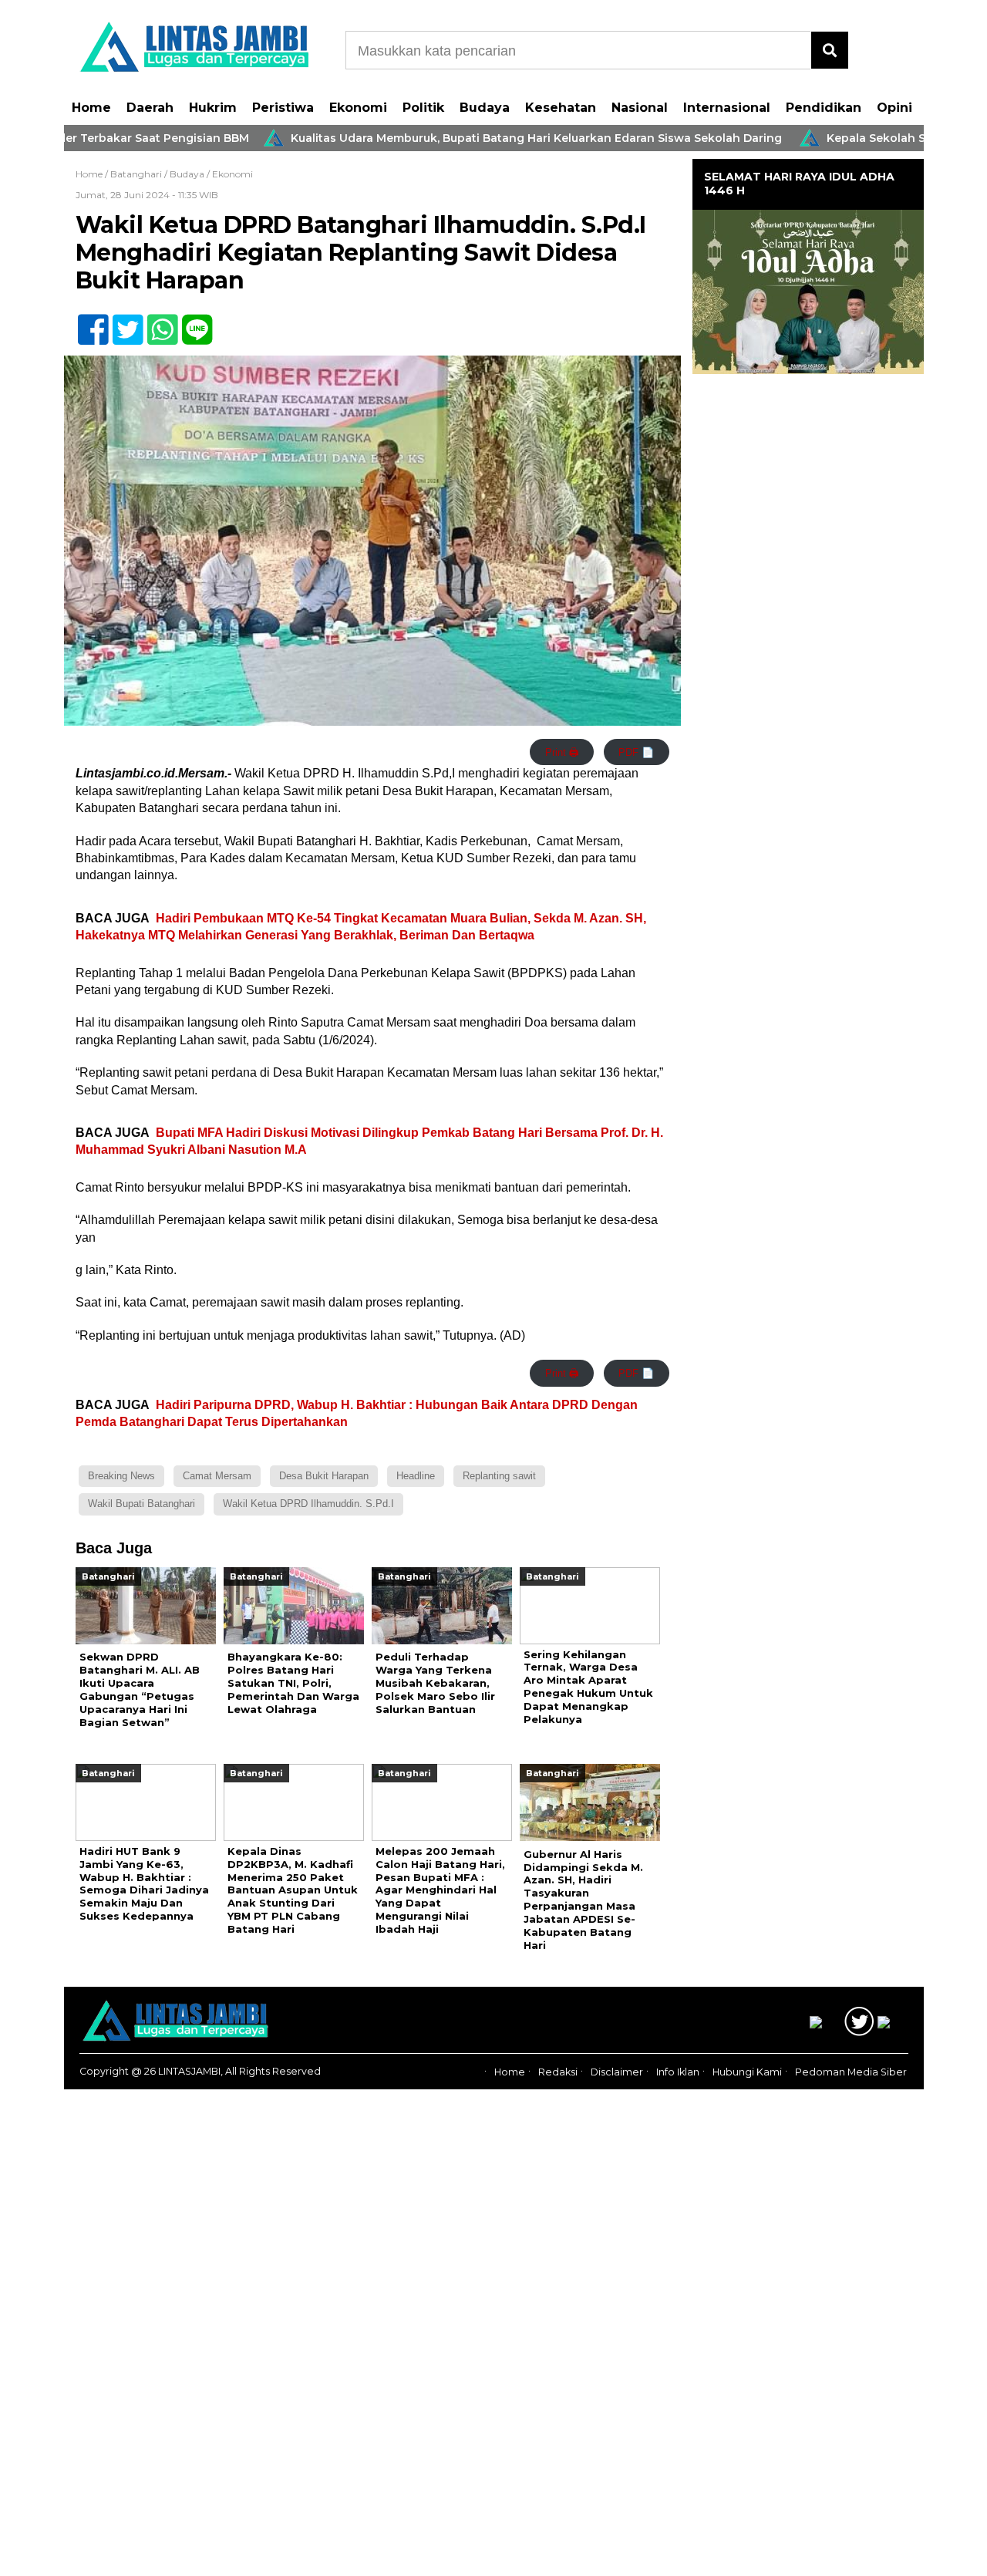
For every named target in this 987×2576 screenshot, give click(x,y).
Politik (423, 108)
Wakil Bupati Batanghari (141, 1504)
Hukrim (213, 108)
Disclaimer (617, 2072)
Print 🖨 (562, 752)
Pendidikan (824, 108)
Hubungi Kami (747, 2072)
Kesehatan (561, 108)
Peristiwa (283, 108)
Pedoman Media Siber (851, 2072)
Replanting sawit (499, 1476)
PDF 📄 (636, 752)
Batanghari (136, 174)
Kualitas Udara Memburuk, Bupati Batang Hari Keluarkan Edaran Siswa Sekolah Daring (478, 138)
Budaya (485, 108)
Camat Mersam (217, 1476)
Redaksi (558, 2072)
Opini (894, 108)
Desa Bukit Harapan (324, 1476)
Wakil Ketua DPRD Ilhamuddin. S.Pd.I (308, 1504)
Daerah (150, 108)
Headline (416, 1476)
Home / (93, 174)
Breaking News (121, 1476)
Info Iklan (678, 2072)
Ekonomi (358, 108)
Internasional (727, 108)
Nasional (640, 108)
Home (91, 108)
